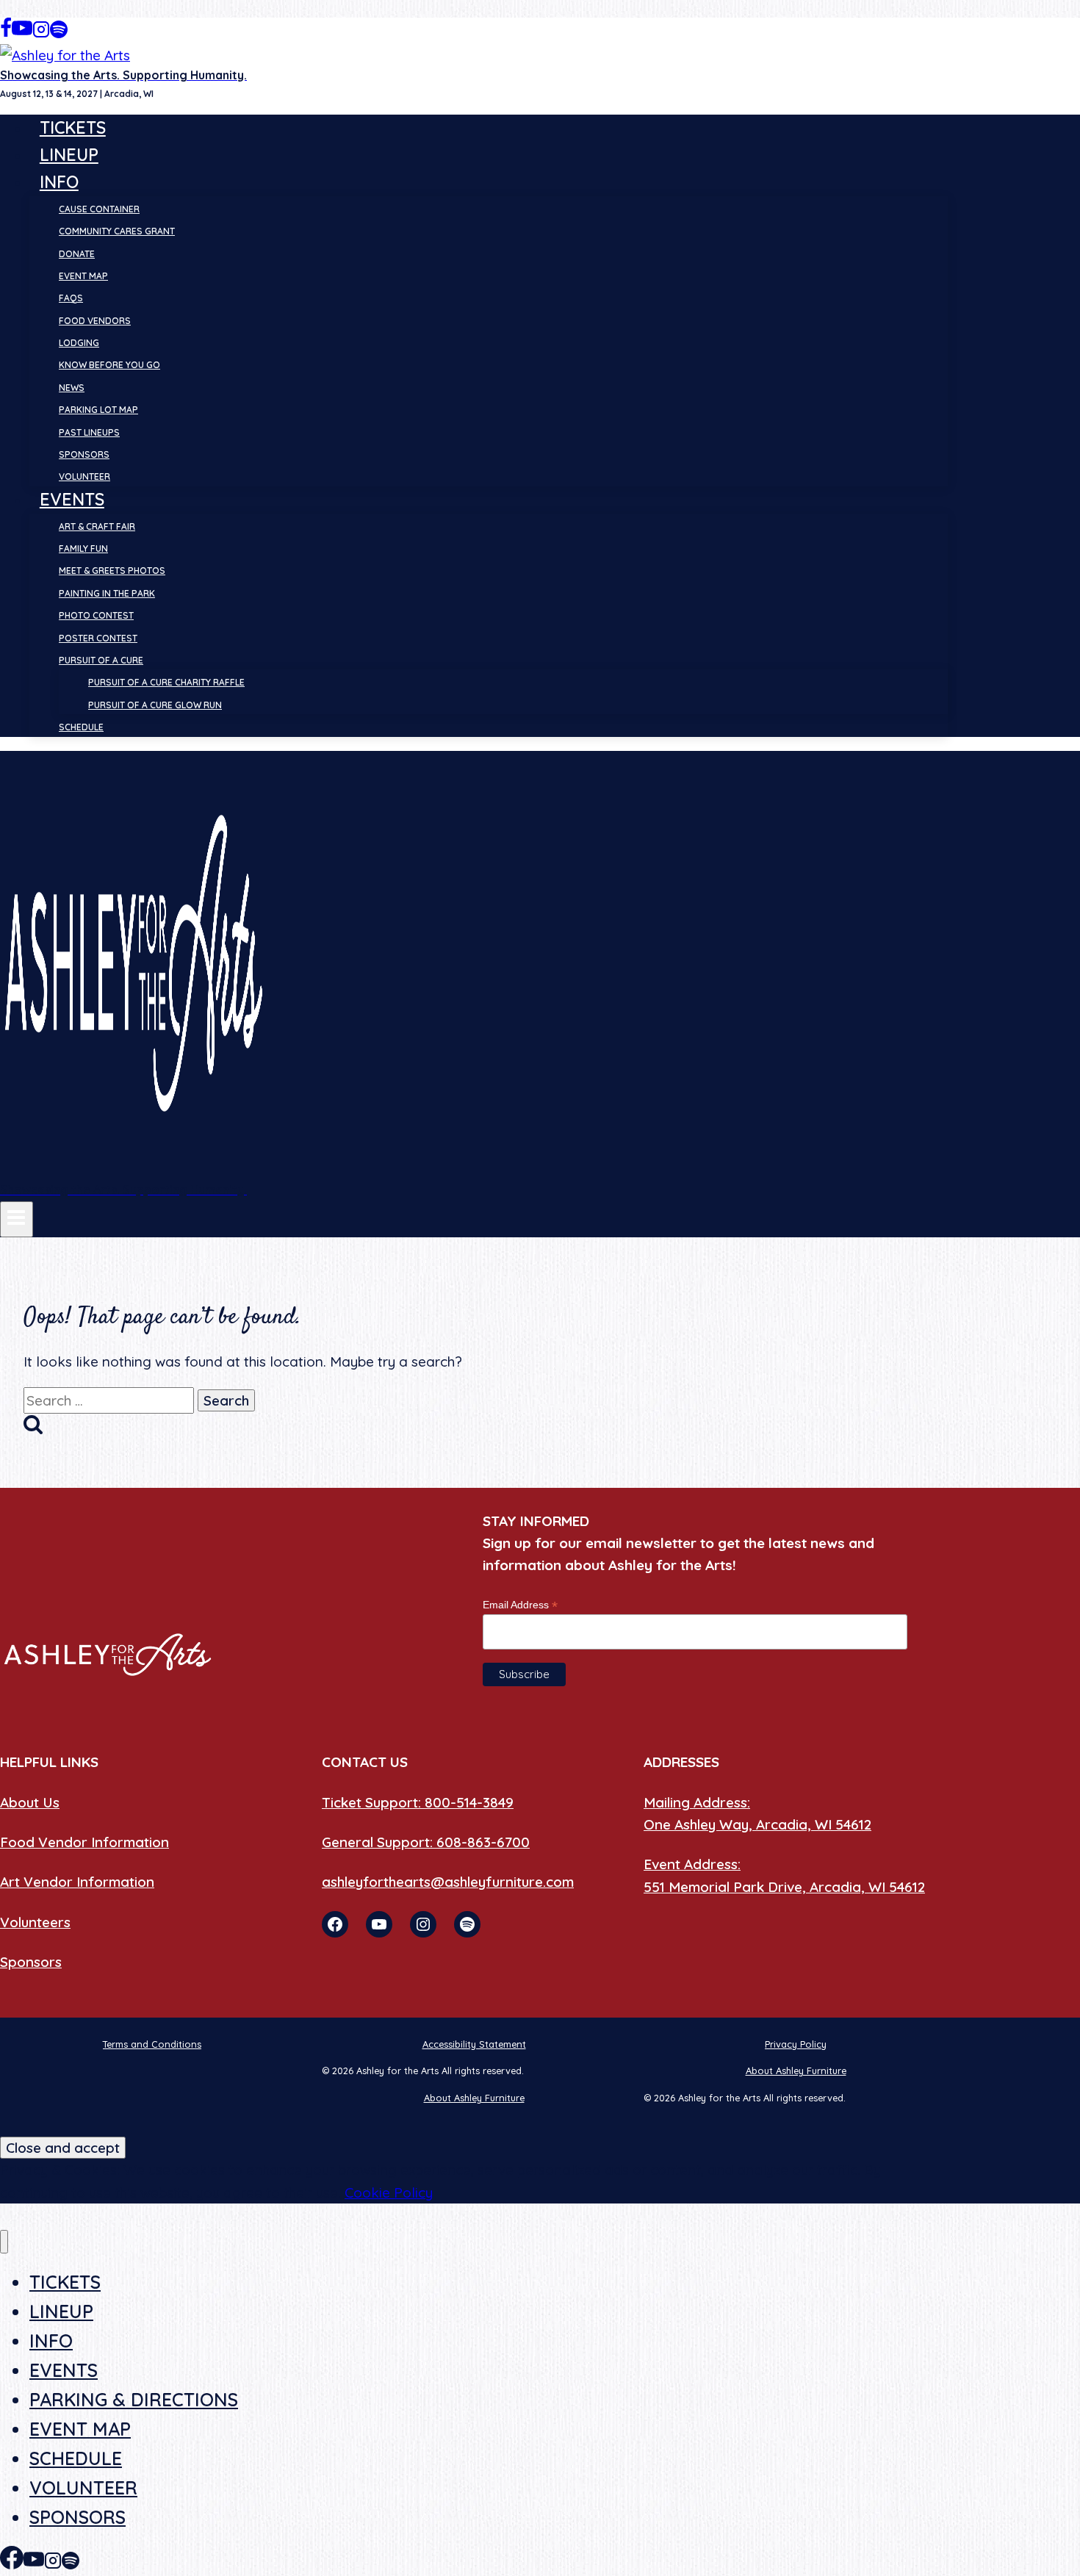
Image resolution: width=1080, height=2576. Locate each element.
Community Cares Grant (117, 231)
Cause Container (99, 209)
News (72, 388)
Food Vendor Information (84, 1842)
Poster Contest (98, 638)
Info (51, 2341)
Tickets (73, 127)
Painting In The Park (107, 593)
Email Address (520, 1605)
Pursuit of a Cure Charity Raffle (166, 682)
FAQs (71, 298)
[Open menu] (17, 1219)
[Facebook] (6, 33)
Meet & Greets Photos (112, 571)
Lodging (79, 343)
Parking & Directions (134, 2399)
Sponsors (84, 454)
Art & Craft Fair (97, 526)
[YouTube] (22, 33)
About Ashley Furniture (796, 2070)
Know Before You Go (109, 365)
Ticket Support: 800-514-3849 (418, 1802)
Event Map (83, 276)
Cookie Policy (389, 2192)
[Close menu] (4, 2242)
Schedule (81, 727)
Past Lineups (89, 432)
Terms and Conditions (152, 2044)
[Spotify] (59, 33)
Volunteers (35, 1922)
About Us (30, 1802)
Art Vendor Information (77, 1882)
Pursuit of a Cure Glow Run (155, 705)
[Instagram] (41, 33)
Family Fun (83, 548)
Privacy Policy (796, 2044)
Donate (77, 254)
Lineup (69, 155)
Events (64, 2370)
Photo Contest (96, 615)
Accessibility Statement (474, 2044)
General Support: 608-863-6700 (426, 1842)
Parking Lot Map (98, 410)
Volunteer (84, 476)
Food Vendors (95, 321)
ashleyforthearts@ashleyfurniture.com (448, 1882)
